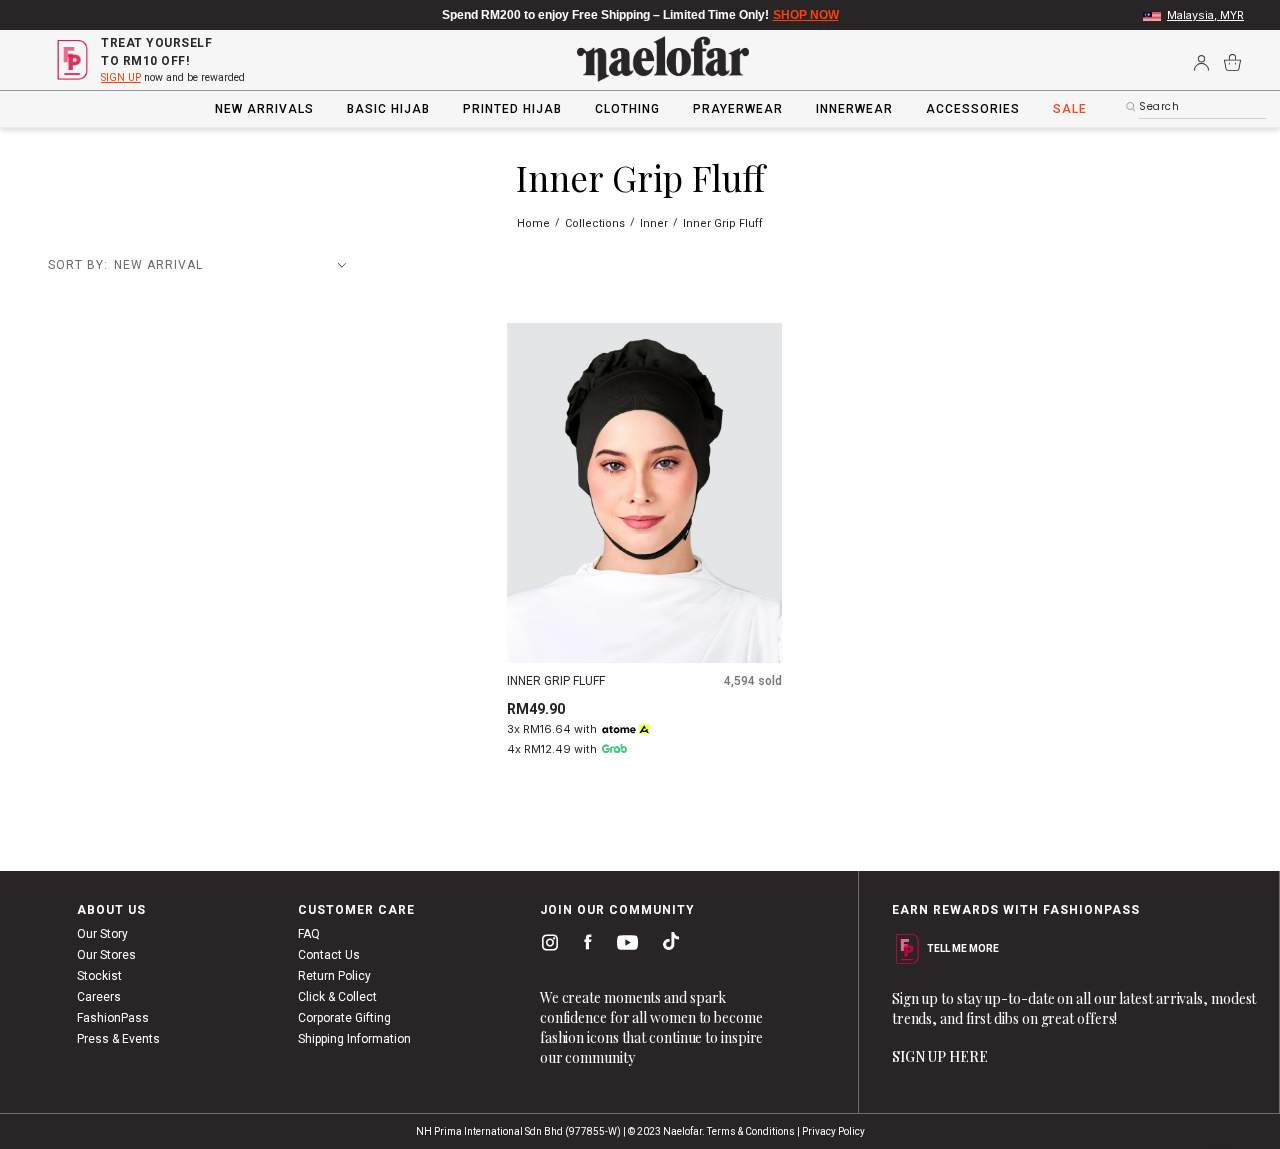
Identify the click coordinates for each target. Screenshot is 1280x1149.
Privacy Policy (833, 1131)
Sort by (76, 265)
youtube (624, 947)
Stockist (99, 976)
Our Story (102, 934)
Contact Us (329, 955)
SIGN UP (121, 77)
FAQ (309, 934)
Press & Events (118, 1039)
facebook (583, 946)
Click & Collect (337, 997)
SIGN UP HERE (940, 1056)
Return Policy (334, 976)
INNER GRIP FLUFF (556, 681)
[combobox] (1202, 107)
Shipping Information (354, 1039)
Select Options (644, 633)
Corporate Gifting (344, 1018)
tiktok (666, 946)
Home (535, 223)
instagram (546, 946)
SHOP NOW (806, 15)
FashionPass (113, 1018)
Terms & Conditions (751, 1131)
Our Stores (106, 955)
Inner (655, 223)
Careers (99, 997)
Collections (596, 223)
